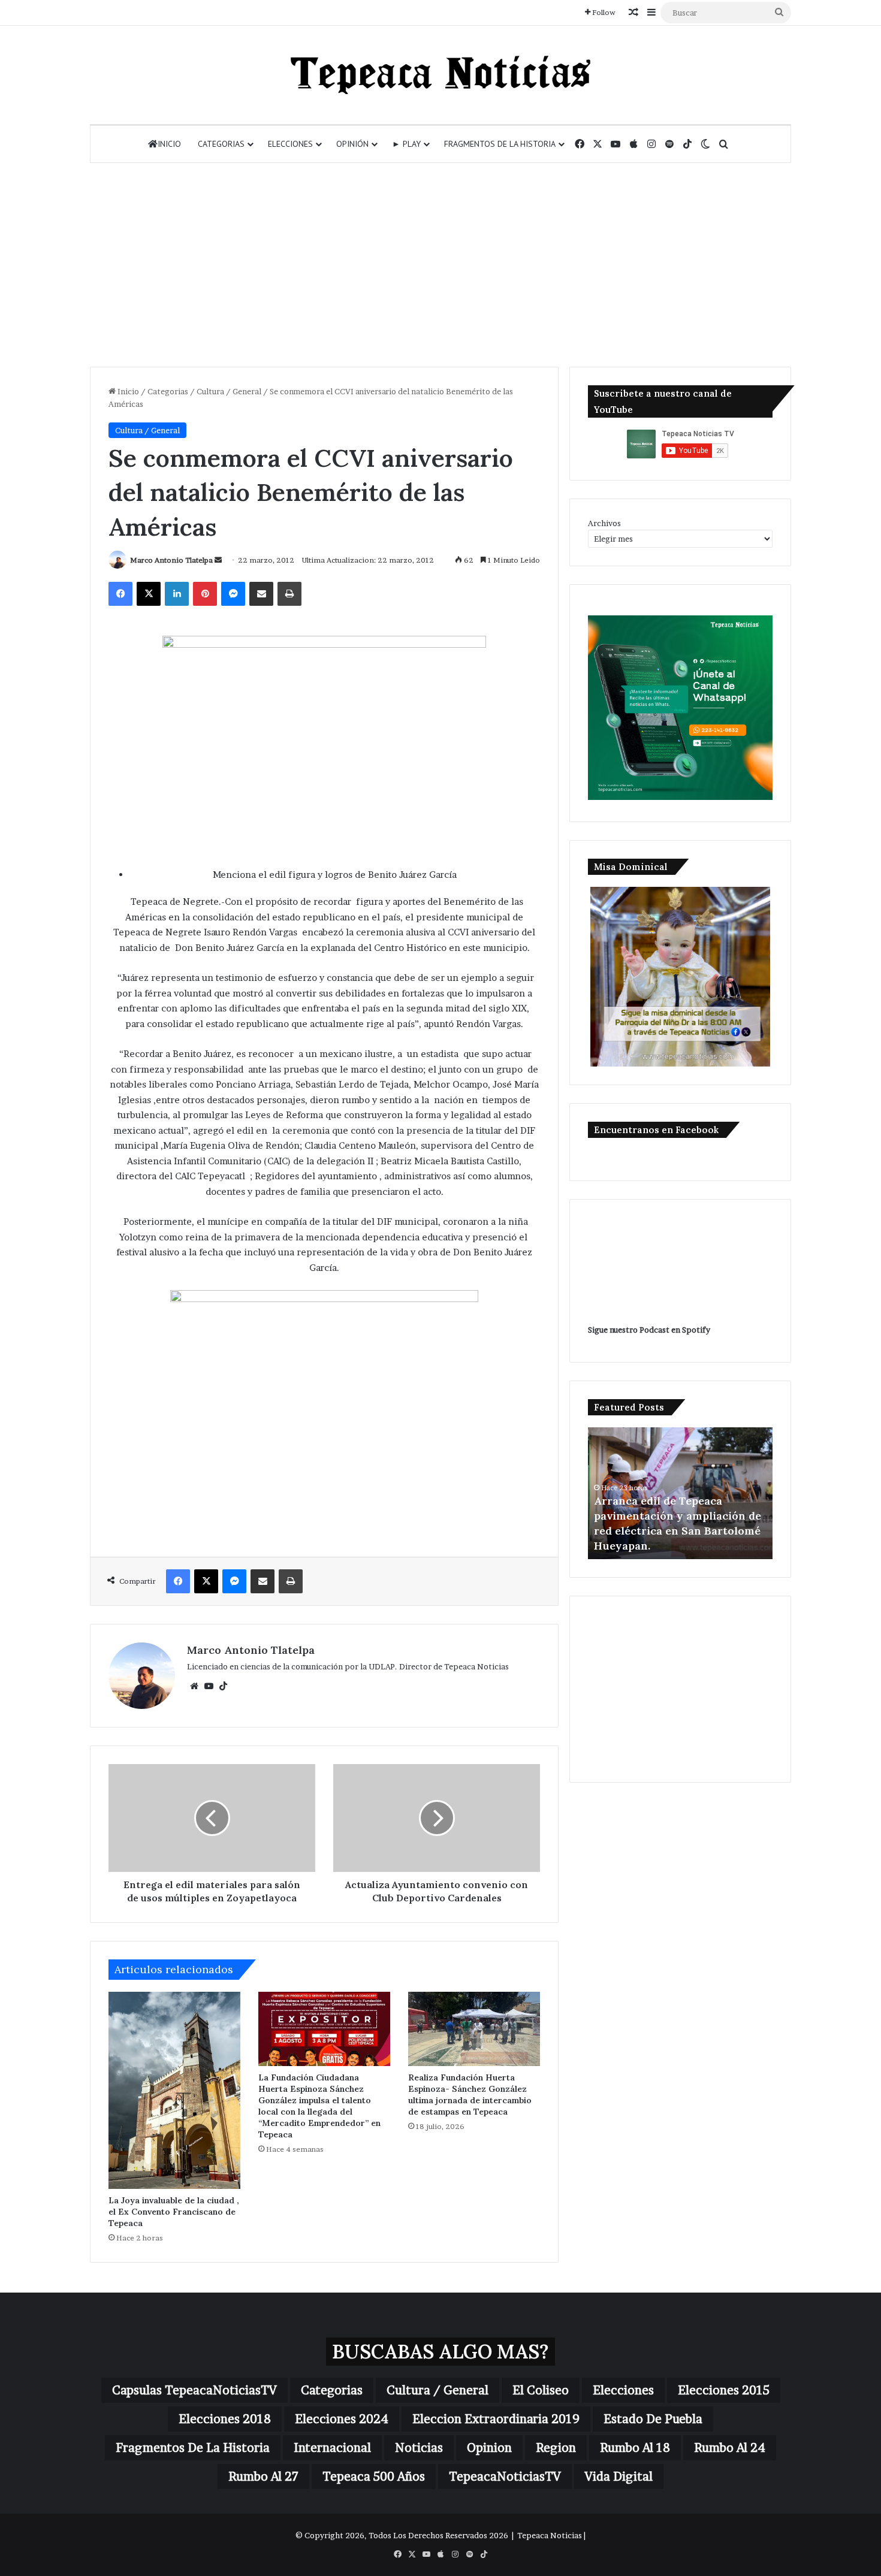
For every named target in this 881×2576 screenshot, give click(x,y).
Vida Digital (619, 2477)
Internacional (332, 2448)
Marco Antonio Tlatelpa (171, 560)
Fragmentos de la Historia (500, 144)
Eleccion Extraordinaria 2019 (496, 2419)
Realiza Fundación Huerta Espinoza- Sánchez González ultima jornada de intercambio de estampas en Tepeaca (470, 2095)
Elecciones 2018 (225, 2419)
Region (556, 2448)
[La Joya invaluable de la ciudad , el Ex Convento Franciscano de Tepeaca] (174, 2090)
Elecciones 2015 (724, 2390)
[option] (680, 1493)
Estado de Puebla (653, 2419)
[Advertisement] (441, 265)
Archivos (604, 523)
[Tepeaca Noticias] (441, 75)
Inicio (169, 144)
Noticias (419, 2448)
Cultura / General (229, 391)
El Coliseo (541, 2390)
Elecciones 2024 (342, 2419)
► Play (406, 144)
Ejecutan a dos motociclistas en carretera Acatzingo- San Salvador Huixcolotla (679, 1531)
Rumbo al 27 (263, 2477)
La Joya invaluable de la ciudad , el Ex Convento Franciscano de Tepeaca (174, 2212)
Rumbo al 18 (635, 2448)
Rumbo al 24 (730, 2448)
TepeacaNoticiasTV (505, 2477)
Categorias (221, 144)
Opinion (489, 2448)
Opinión (352, 144)
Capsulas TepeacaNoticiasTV (194, 2390)
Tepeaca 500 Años (374, 2477)
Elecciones (290, 144)
